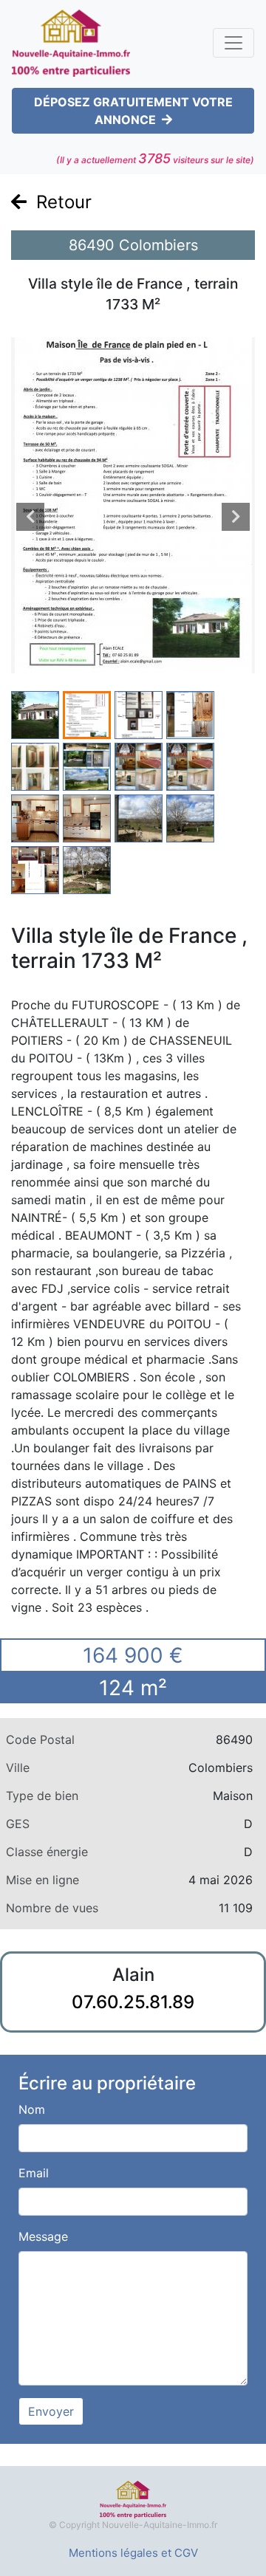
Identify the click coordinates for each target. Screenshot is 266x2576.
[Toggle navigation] (233, 43)
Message (43, 2236)
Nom (32, 2109)
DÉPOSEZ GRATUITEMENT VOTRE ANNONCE (133, 111)
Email (34, 2173)
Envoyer (51, 2411)
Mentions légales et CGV (133, 2553)
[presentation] (30, 517)
